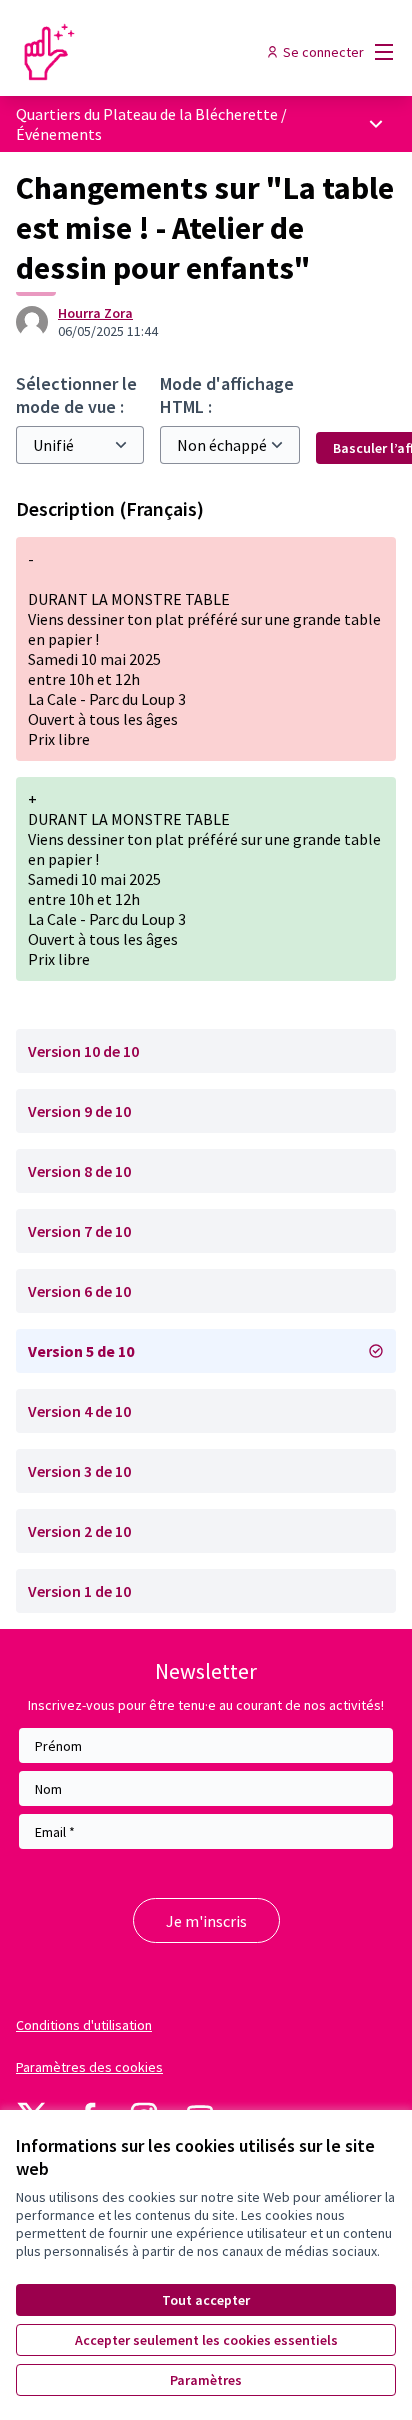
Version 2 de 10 (79, 1531)
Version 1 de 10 (79, 1591)
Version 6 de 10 (79, 1291)
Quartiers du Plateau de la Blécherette (148, 114)
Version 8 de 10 (79, 1171)
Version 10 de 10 (83, 1051)
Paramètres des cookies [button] (89, 2067)
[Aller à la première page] (156, 52)
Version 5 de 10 (81, 1351)
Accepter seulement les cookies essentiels (206, 2340)
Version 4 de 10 (79, 1411)
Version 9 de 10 (79, 1111)
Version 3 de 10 (79, 1471)
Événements (59, 134)
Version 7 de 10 (79, 1231)
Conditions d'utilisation (84, 2025)
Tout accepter (206, 2300)
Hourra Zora (95, 313)
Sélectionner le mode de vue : (76, 395)
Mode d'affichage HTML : (227, 395)
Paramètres (206, 2380)
